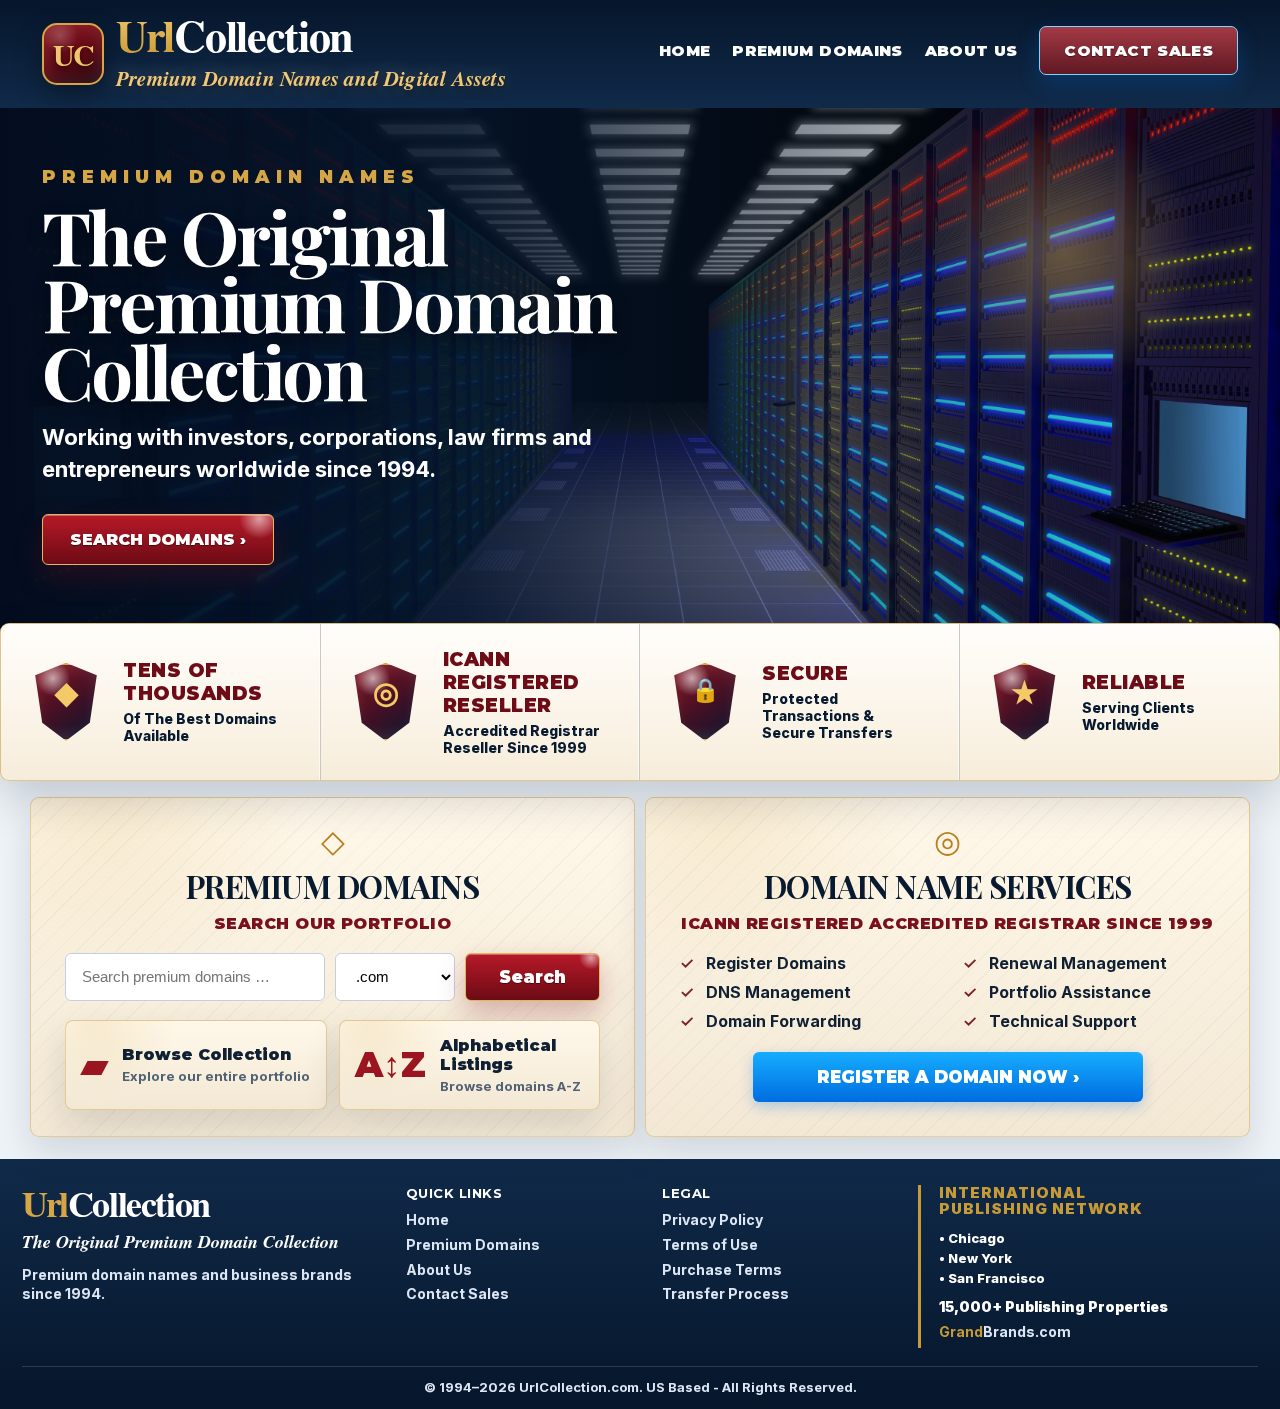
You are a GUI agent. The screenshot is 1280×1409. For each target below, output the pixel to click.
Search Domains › (158, 539)
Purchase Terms (722, 1269)
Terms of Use (710, 1244)
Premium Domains (817, 50)
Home (684, 50)
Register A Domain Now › (948, 1077)
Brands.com (1005, 1331)
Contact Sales (1138, 50)
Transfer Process (725, 1293)
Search (532, 977)
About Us (971, 50)
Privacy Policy (712, 1219)
